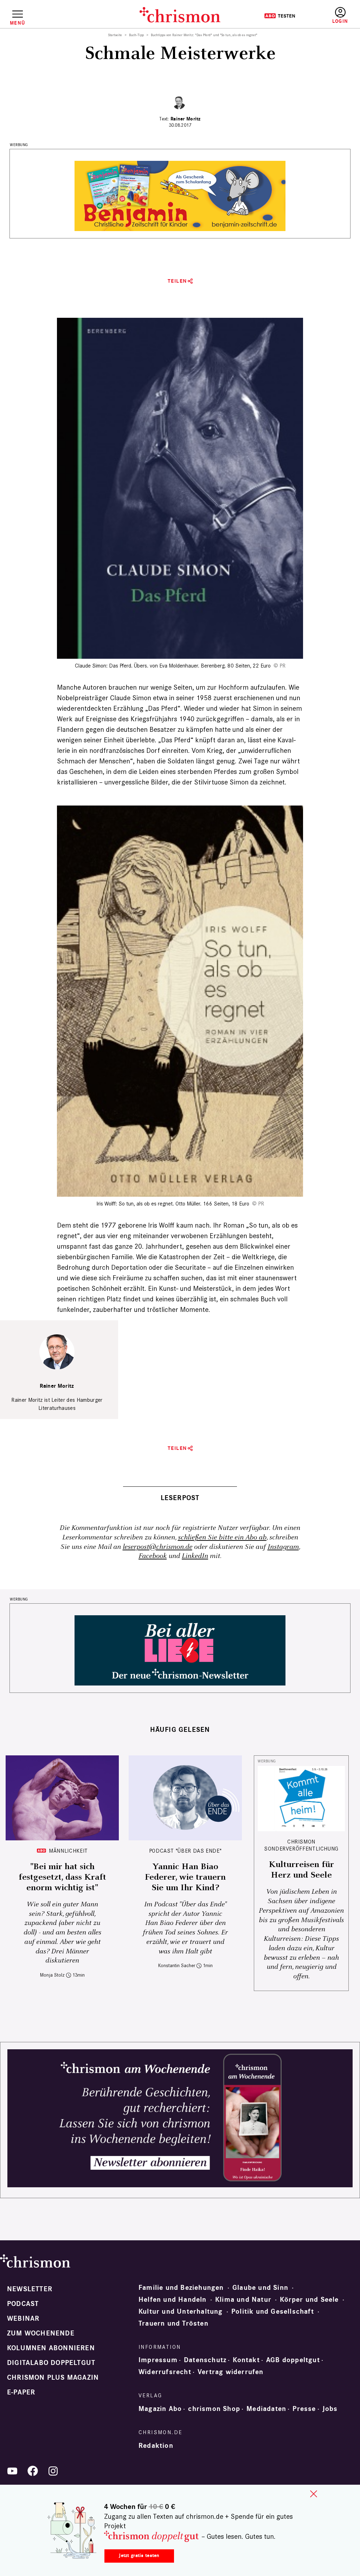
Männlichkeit (68, 1851)
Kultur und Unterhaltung (181, 2312)
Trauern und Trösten (173, 2324)
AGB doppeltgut (293, 2360)
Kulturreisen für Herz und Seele (301, 1870)
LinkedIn (195, 1556)
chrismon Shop (214, 2409)
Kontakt (246, 2360)
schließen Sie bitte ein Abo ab (222, 1537)
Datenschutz (205, 2360)
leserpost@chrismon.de (157, 1547)
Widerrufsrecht (165, 2372)
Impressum (158, 2360)
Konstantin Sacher (177, 1966)
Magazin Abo (160, 2409)
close (314, 2494)
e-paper (21, 2392)
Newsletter (30, 2289)
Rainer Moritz (186, 119)
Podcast (23, 2304)
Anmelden (340, 16)
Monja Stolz (52, 1975)
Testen (280, 16)
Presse (304, 2409)
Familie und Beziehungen (181, 2288)
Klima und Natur (243, 2300)
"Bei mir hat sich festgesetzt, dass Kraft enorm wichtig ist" (62, 1877)
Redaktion (156, 2446)
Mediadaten (266, 2409)
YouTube (12, 2471)
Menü (17, 23)
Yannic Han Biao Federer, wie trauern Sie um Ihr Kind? (185, 1877)
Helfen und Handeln (173, 2300)
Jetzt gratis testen (139, 2555)
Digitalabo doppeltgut (51, 2363)
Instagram (283, 1547)
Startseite (115, 35)
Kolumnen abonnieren (51, 2348)
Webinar (23, 2319)
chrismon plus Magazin (53, 2378)
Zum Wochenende (41, 2333)
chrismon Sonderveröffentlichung (301, 1845)
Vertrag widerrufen (231, 2372)
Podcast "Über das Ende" (185, 1851)
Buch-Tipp (136, 35)
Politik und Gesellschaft (273, 2312)
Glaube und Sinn (260, 2288)
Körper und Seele (309, 2300)
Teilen (177, 281)
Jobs (330, 2409)
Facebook (153, 1556)
